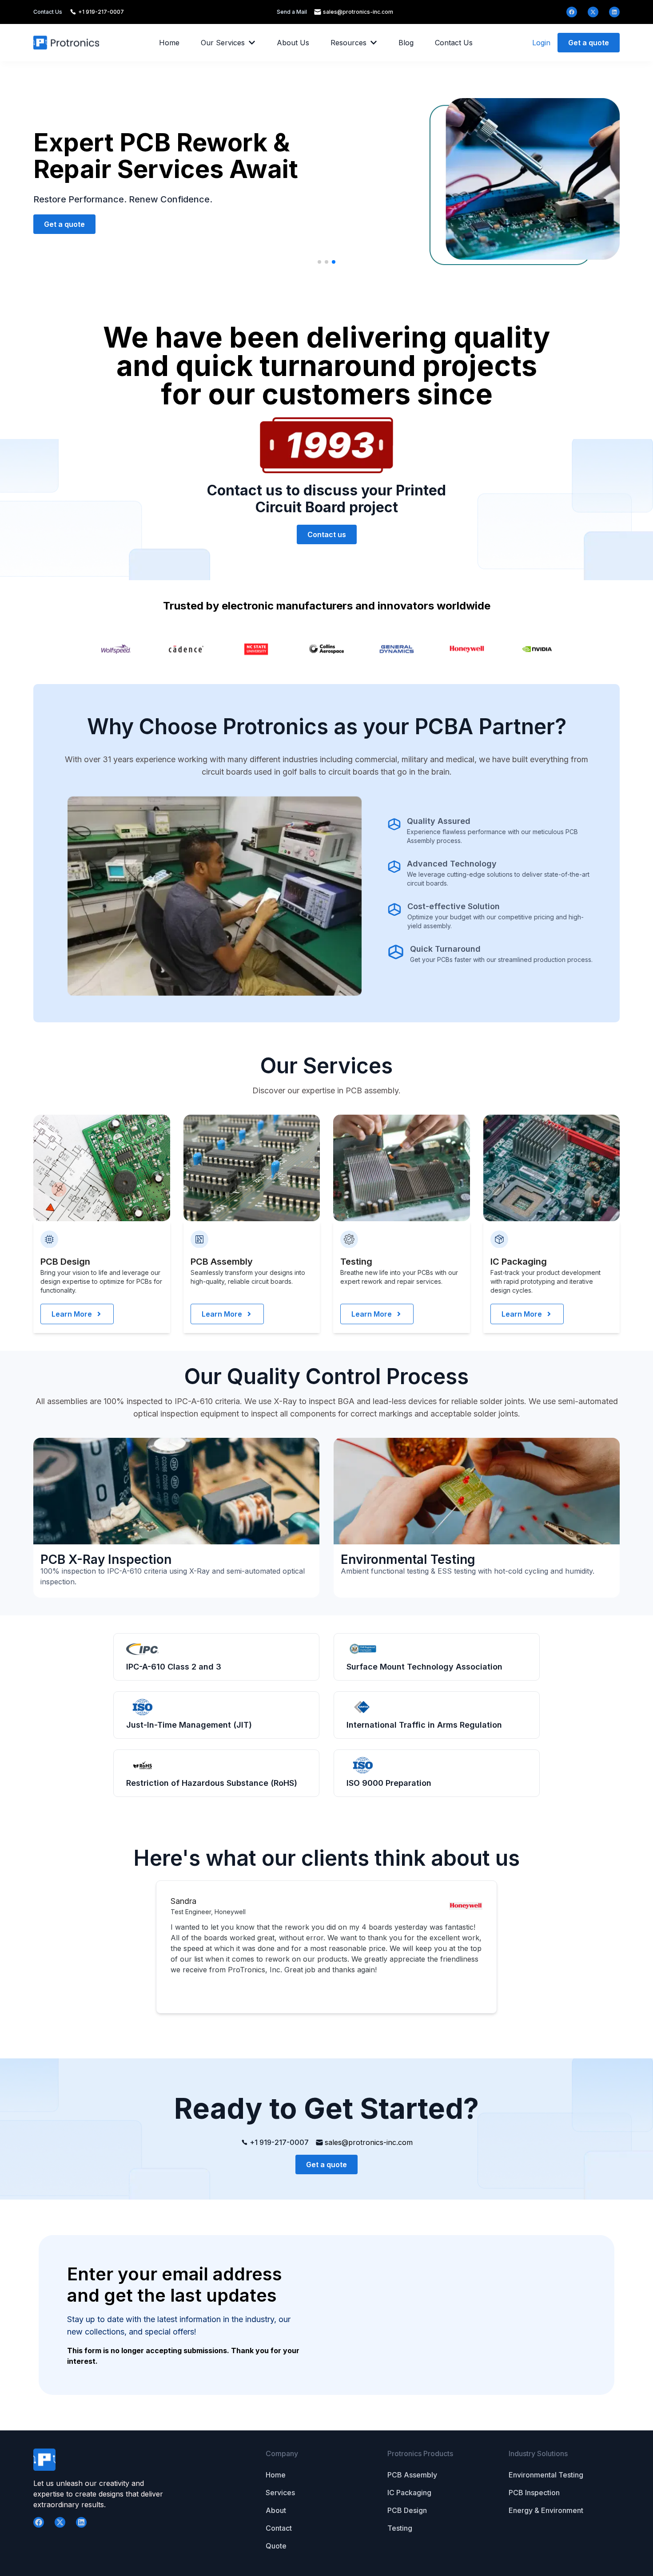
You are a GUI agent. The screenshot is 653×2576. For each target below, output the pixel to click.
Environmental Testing (546, 2475)
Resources (348, 43)
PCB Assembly (412, 2475)
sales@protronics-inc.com (358, 12)
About (276, 2510)
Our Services (223, 43)
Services (280, 2493)
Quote (276, 2546)
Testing (400, 2528)
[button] (319, 262)
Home (169, 43)
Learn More (72, 1314)
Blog (406, 43)
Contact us (327, 534)
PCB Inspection (534, 2493)
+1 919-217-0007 (101, 12)
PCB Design (407, 2510)
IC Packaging (409, 2493)
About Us (293, 43)
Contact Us (454, 43)
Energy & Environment (546, 2510)
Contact (279, 2528)
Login (541, 43)
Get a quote (589, 43)
